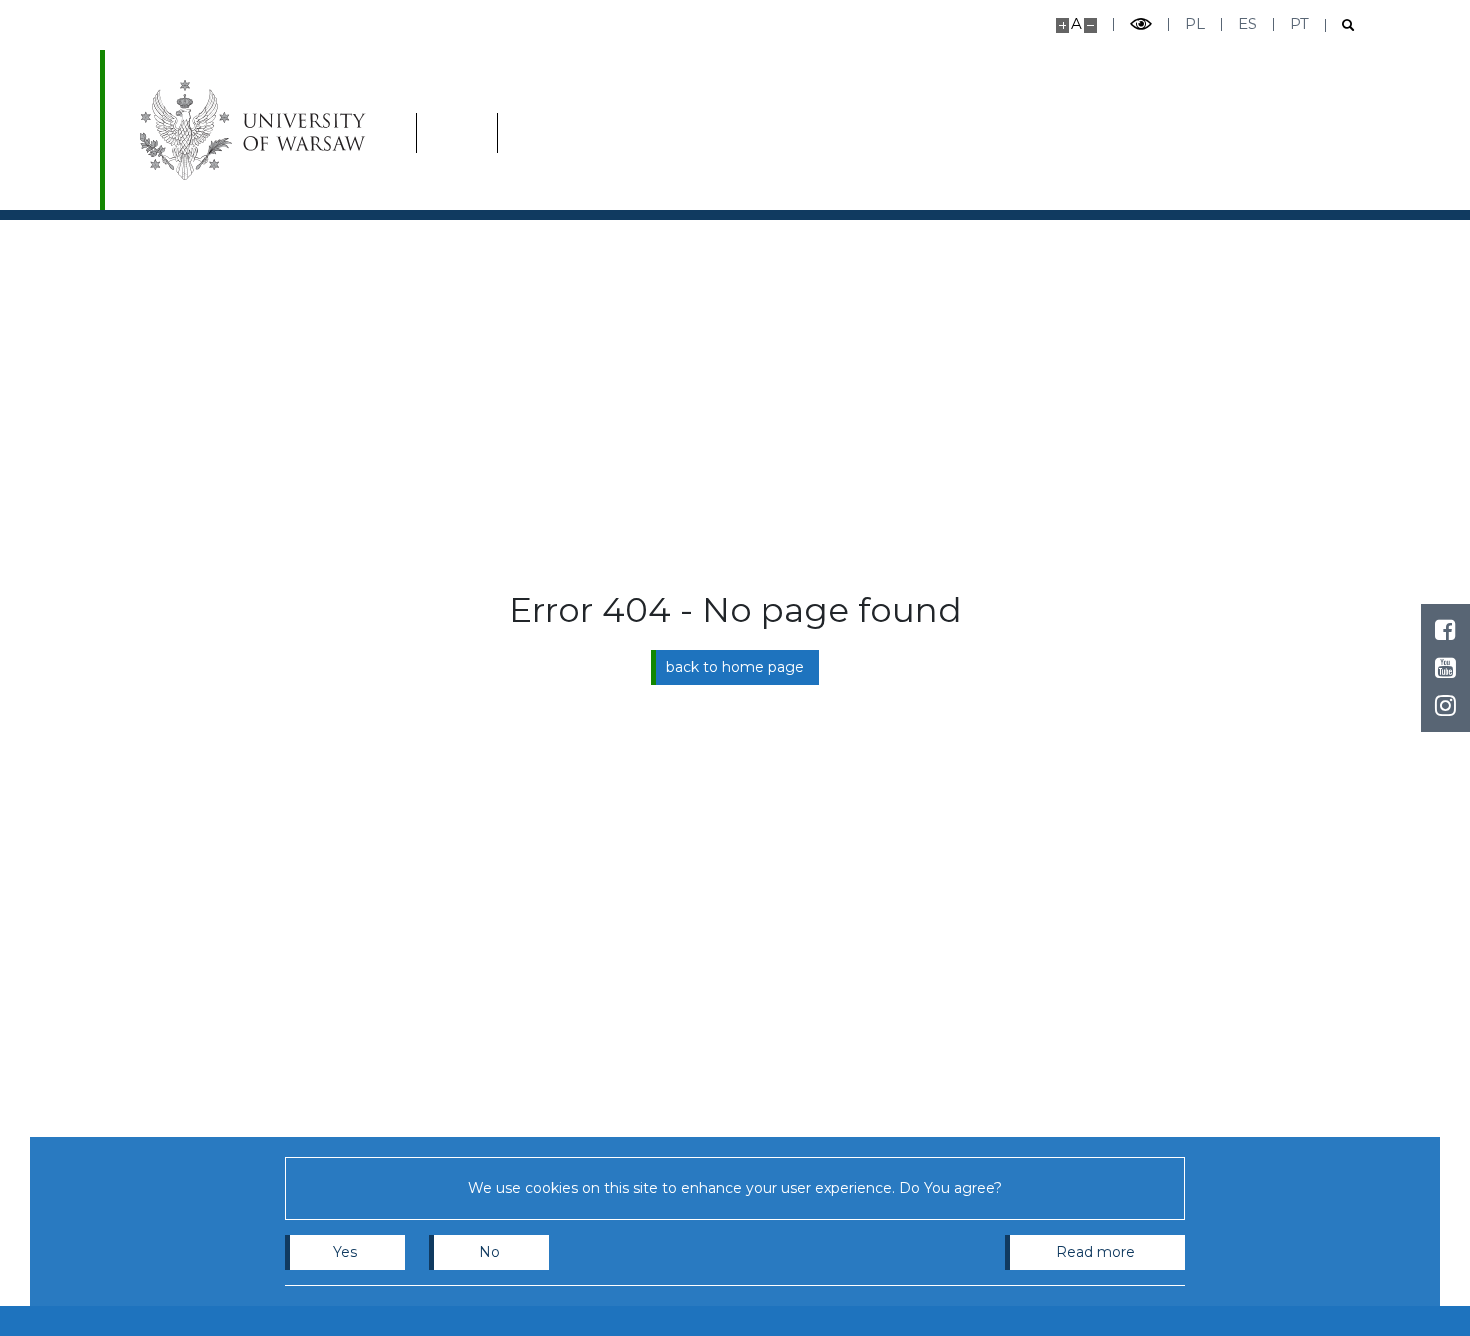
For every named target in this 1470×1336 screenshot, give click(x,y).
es (1247, 23)
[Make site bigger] (1062, 25)
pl (1195, 23)
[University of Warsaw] (257, 130)
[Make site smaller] (1090, 25)
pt (1299, 23)
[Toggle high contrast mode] (1141, 24)
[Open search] (1340, 25)
